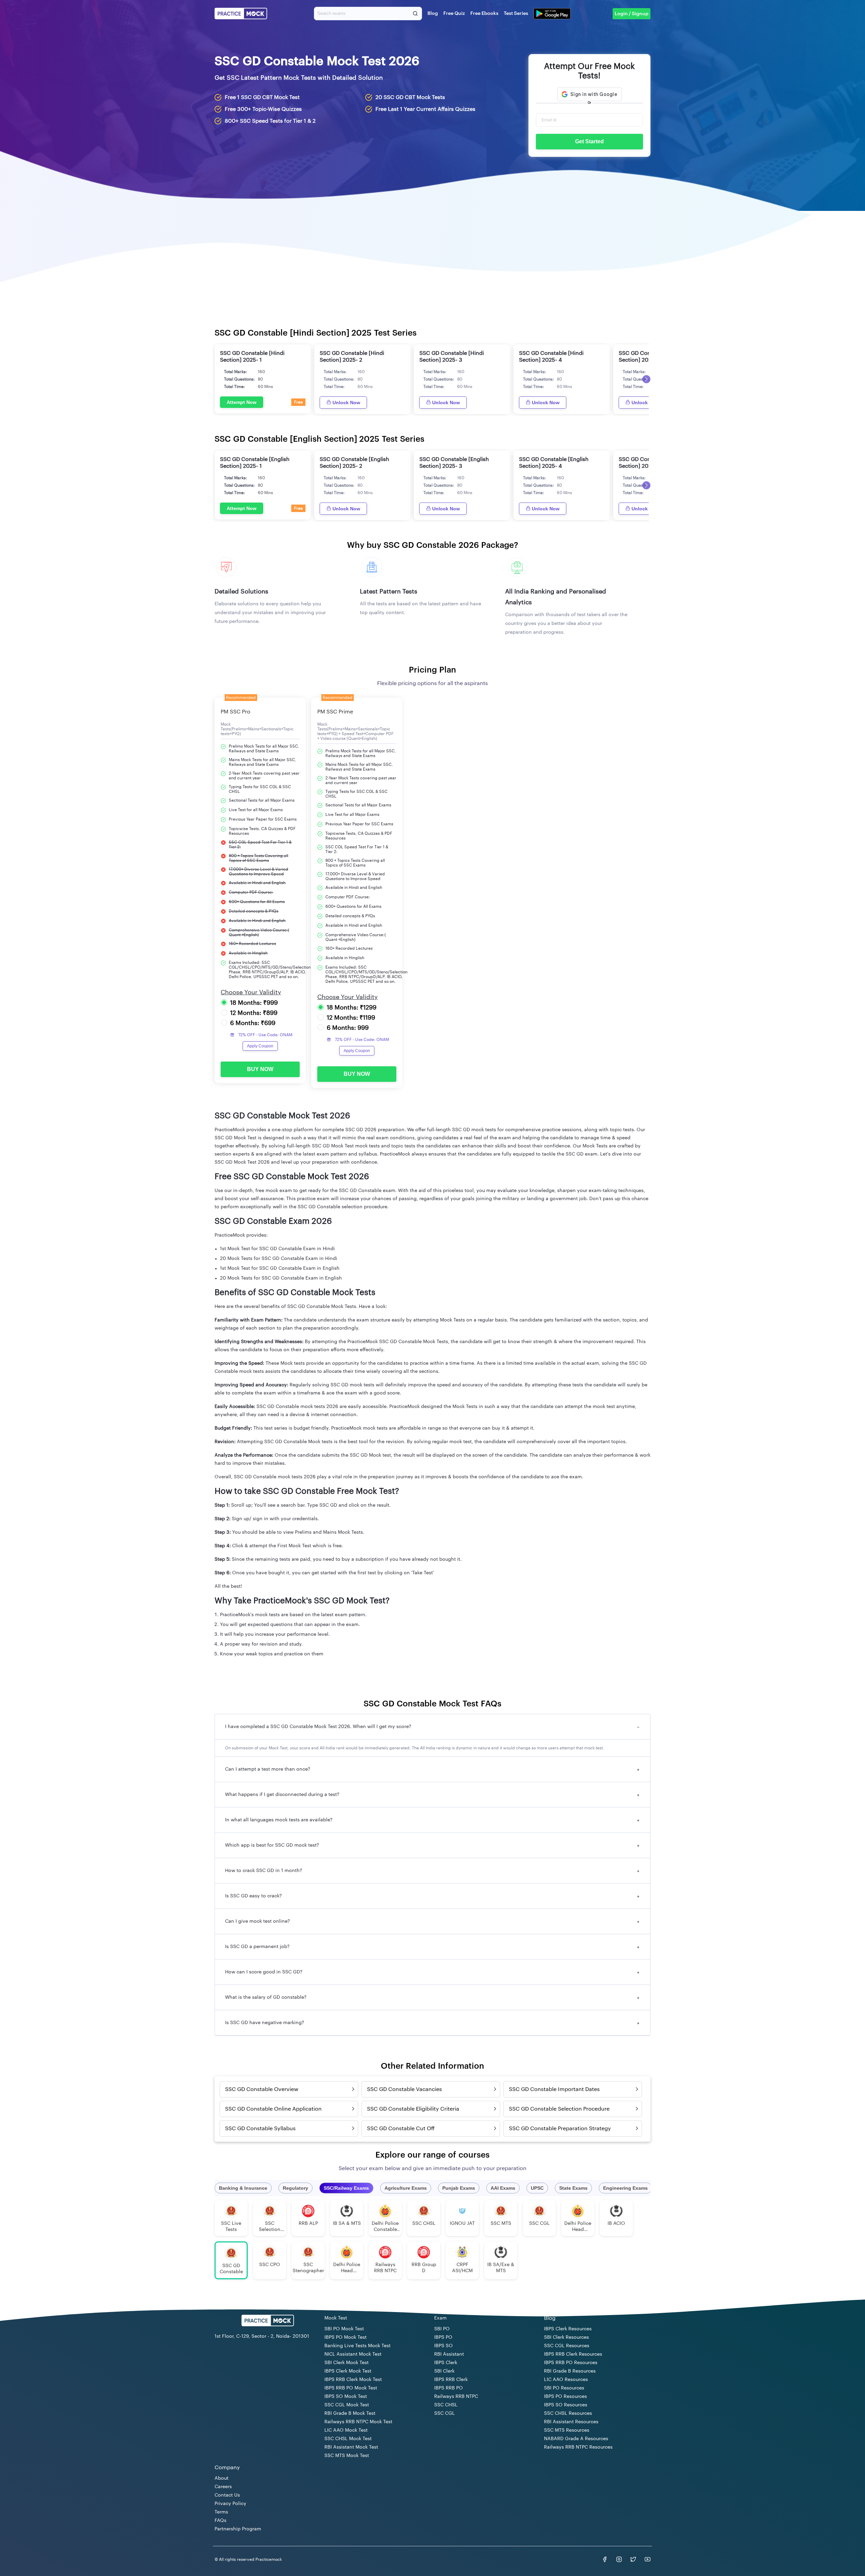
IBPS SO (443, 2346)
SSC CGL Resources (567, 2346)
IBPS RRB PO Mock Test (351, 2388)
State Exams (573, 2188)
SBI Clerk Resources (566, 2337)
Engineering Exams (625, 2188)
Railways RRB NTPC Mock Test (358, 2422)
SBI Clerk (444, 2371)
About (221, 2478)
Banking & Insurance (243, 2188)
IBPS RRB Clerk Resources (573, 2354)
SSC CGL (444, 2413)
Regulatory (295, 2188)
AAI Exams (503, 2188)
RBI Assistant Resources (571, 2422)
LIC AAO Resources (566, 2380)
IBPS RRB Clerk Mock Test (353, 2380)
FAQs (220, 2521)
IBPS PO (443, 2337)
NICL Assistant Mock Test (353, 2354)
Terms (221, 2512)
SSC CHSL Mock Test (348, 2439)
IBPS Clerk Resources (568, 2329)
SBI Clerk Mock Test (347, 2363)
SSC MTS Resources (567, 2430)
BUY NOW (260, 1069)
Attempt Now (242, 402)
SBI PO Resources (564, 2388)
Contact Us (227, 2495)
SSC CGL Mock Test (347, 2405)
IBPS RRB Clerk (451, 2380)
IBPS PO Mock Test (345, 2337)
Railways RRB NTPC (456, 2397)
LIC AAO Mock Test (346, 2430)
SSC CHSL (446, 2405)
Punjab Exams (459, 2188)
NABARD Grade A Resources (576, 2439)
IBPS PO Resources (565, 2397)
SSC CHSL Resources (568, 2413)
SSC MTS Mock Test (347, 2456)
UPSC (537, 2188)
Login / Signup (632, 14)
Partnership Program (238, 2529)
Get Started (589, 141)
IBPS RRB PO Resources (571, 2363)
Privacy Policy (230, 2504)
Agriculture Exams (406, 2188)
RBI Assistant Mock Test (351, 2447)
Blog (433, 14)
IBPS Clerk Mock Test (348, 2371)
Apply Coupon (260, 1046)
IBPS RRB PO (449, 2388)
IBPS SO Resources (566, 2405)
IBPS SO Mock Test (346, 2397)
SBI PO (442, 2329)
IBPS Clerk (446, 2363)
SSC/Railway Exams (346, 2188)
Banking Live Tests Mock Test (357, 2346)
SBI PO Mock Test (344, 2329)
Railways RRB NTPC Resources (578, 2447)
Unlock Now (346, 403)
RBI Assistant (449, 2354)
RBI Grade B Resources (570, 2371)
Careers (223, 2487)
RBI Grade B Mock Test (350, 2413)
